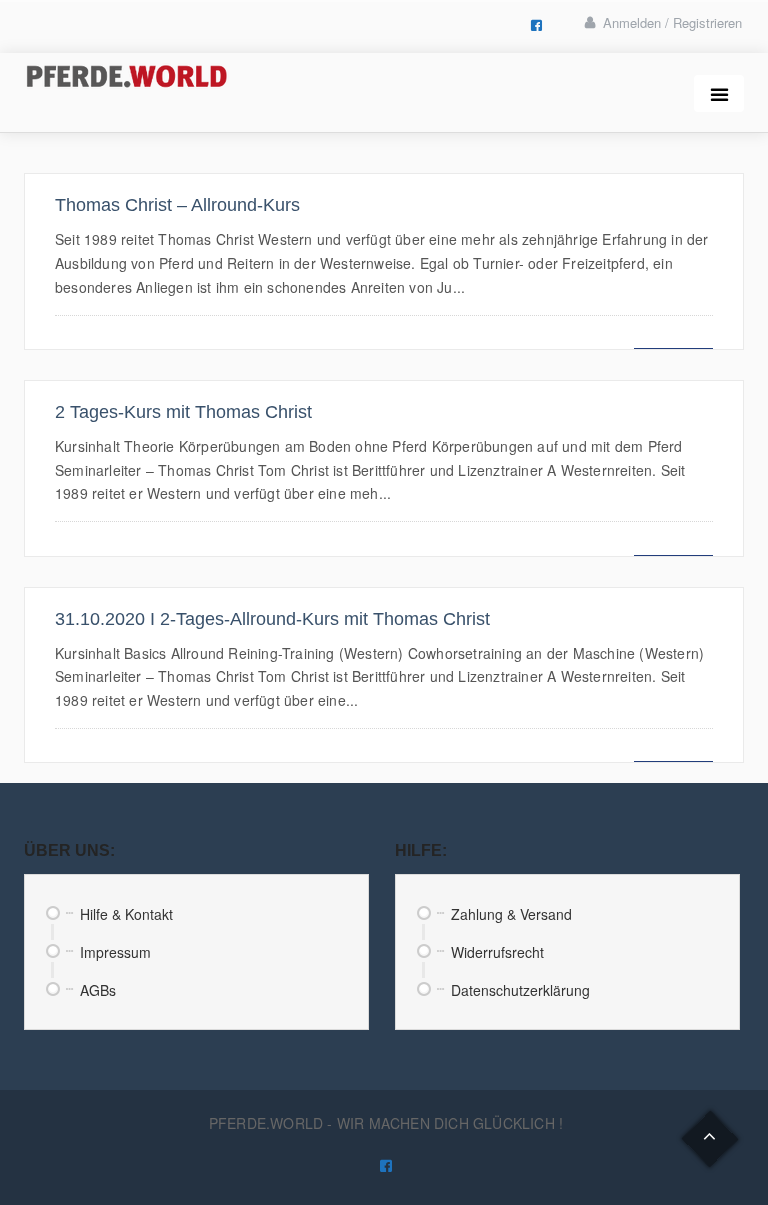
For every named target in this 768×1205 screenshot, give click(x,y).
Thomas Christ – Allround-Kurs (177, 205)
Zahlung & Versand (511, 914)
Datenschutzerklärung (520, 990)
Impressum (115, 952)
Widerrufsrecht (497, 952)
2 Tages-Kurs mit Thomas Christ (183, 412)
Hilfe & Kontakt (126, 914)
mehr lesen (673, 337)
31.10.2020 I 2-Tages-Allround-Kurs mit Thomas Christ (272, 619)
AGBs (98, 990)
